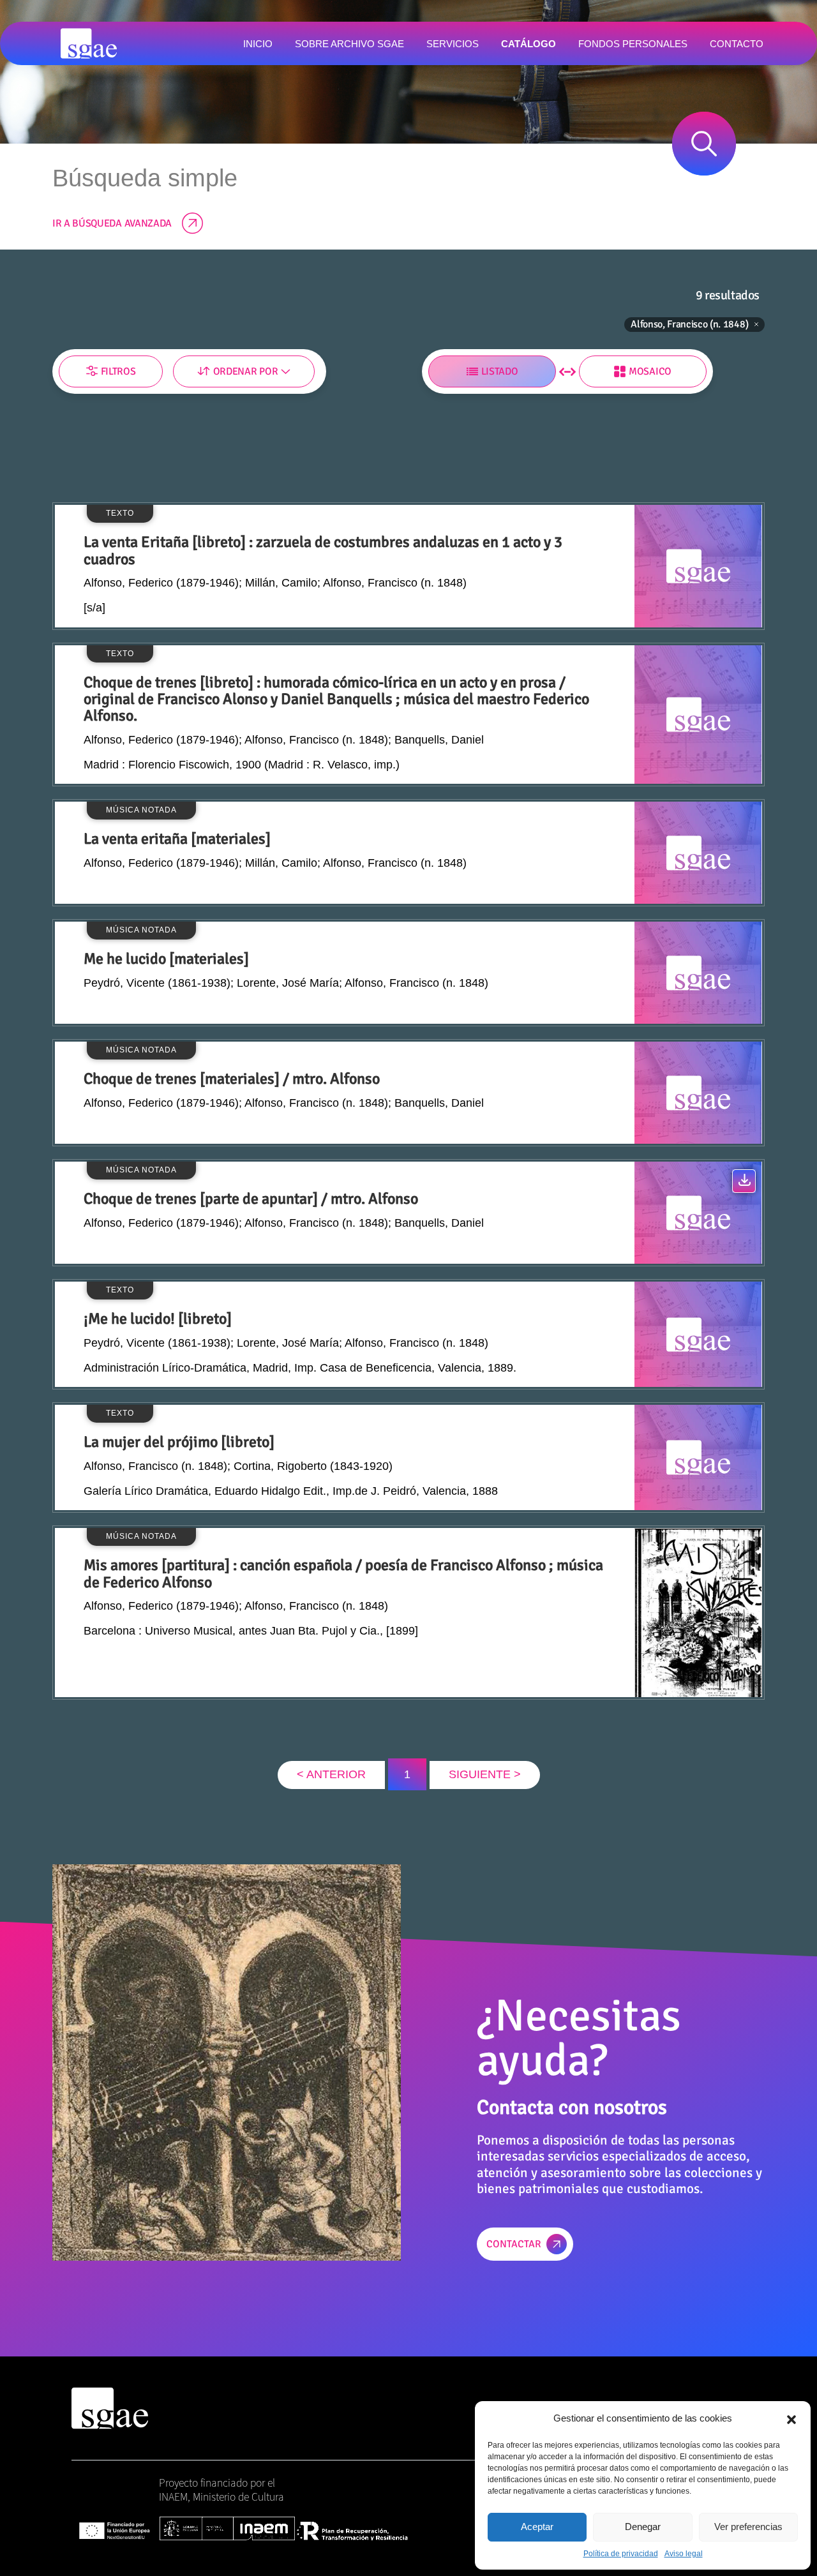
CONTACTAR (514, 2244)
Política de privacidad (621, 2554)
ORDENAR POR (245, 371)
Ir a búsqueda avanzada (112, 223)
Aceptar (537, 2527)
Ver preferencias (748, 2527)
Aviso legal (684, 2554)
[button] (791, 2418)
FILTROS (118, 371)
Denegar (643, 2527)
